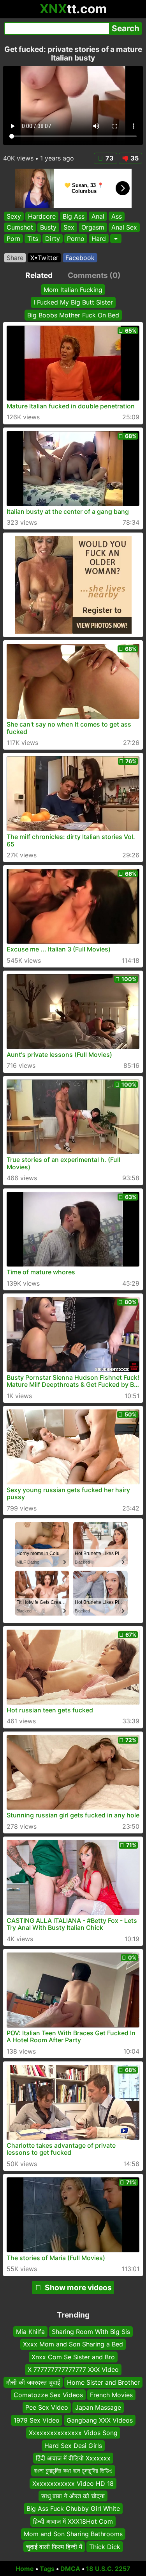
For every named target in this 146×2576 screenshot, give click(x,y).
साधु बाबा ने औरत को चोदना (73, 2496)
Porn (13, 239)
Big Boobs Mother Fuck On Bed (73, 315)
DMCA (70, 2569)
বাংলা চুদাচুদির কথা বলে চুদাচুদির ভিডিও (73, 2471)
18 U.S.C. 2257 (108, 2569)
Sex (69, 228)
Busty (48, 228)
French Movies (111, 2395)
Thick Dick (105, 2547)
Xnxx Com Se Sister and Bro (73, 2357)
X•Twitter (44, 258)
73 (110, 158)
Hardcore (42, 216)
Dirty (53, 239)
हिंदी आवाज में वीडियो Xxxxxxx (73, 2458)
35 (135, 158)
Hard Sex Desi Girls (73, 2446)
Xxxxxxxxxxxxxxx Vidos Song (73, 2433)
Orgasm (93, 228)
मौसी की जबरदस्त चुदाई (33, 2382)
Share (15, 258)
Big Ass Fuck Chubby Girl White (73, 2509)
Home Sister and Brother (103, 2382)
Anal (98, 216)
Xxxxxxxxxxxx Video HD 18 (73, 2483)
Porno (76, 239)
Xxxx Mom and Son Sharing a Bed (73, 2344)
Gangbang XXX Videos (100, 2420)
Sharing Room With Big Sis (91, 2332)
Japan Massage (98, 2408)
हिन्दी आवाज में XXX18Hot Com (73, 2521)
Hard (99, 239)
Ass (117, 216)
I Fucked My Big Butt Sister (73, 302)
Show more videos (78, 2287)
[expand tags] (116, 239)
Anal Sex (124, 228)
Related (39, 275)
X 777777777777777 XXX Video (73, 2369)
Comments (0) (94, 275)
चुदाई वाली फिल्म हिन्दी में (54, 2547)
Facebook (80, 258)
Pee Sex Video (47, 2408)
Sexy (14, 216)
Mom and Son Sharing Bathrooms (73, 2534)
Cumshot (20, 228)
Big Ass (74, 216)
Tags (47, 2569)
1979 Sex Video (37, 2420)
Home (25, 2569)
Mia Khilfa (30, 2332)
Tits (33, 239)
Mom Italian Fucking (73, 290)
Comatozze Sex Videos (48, 2395)
